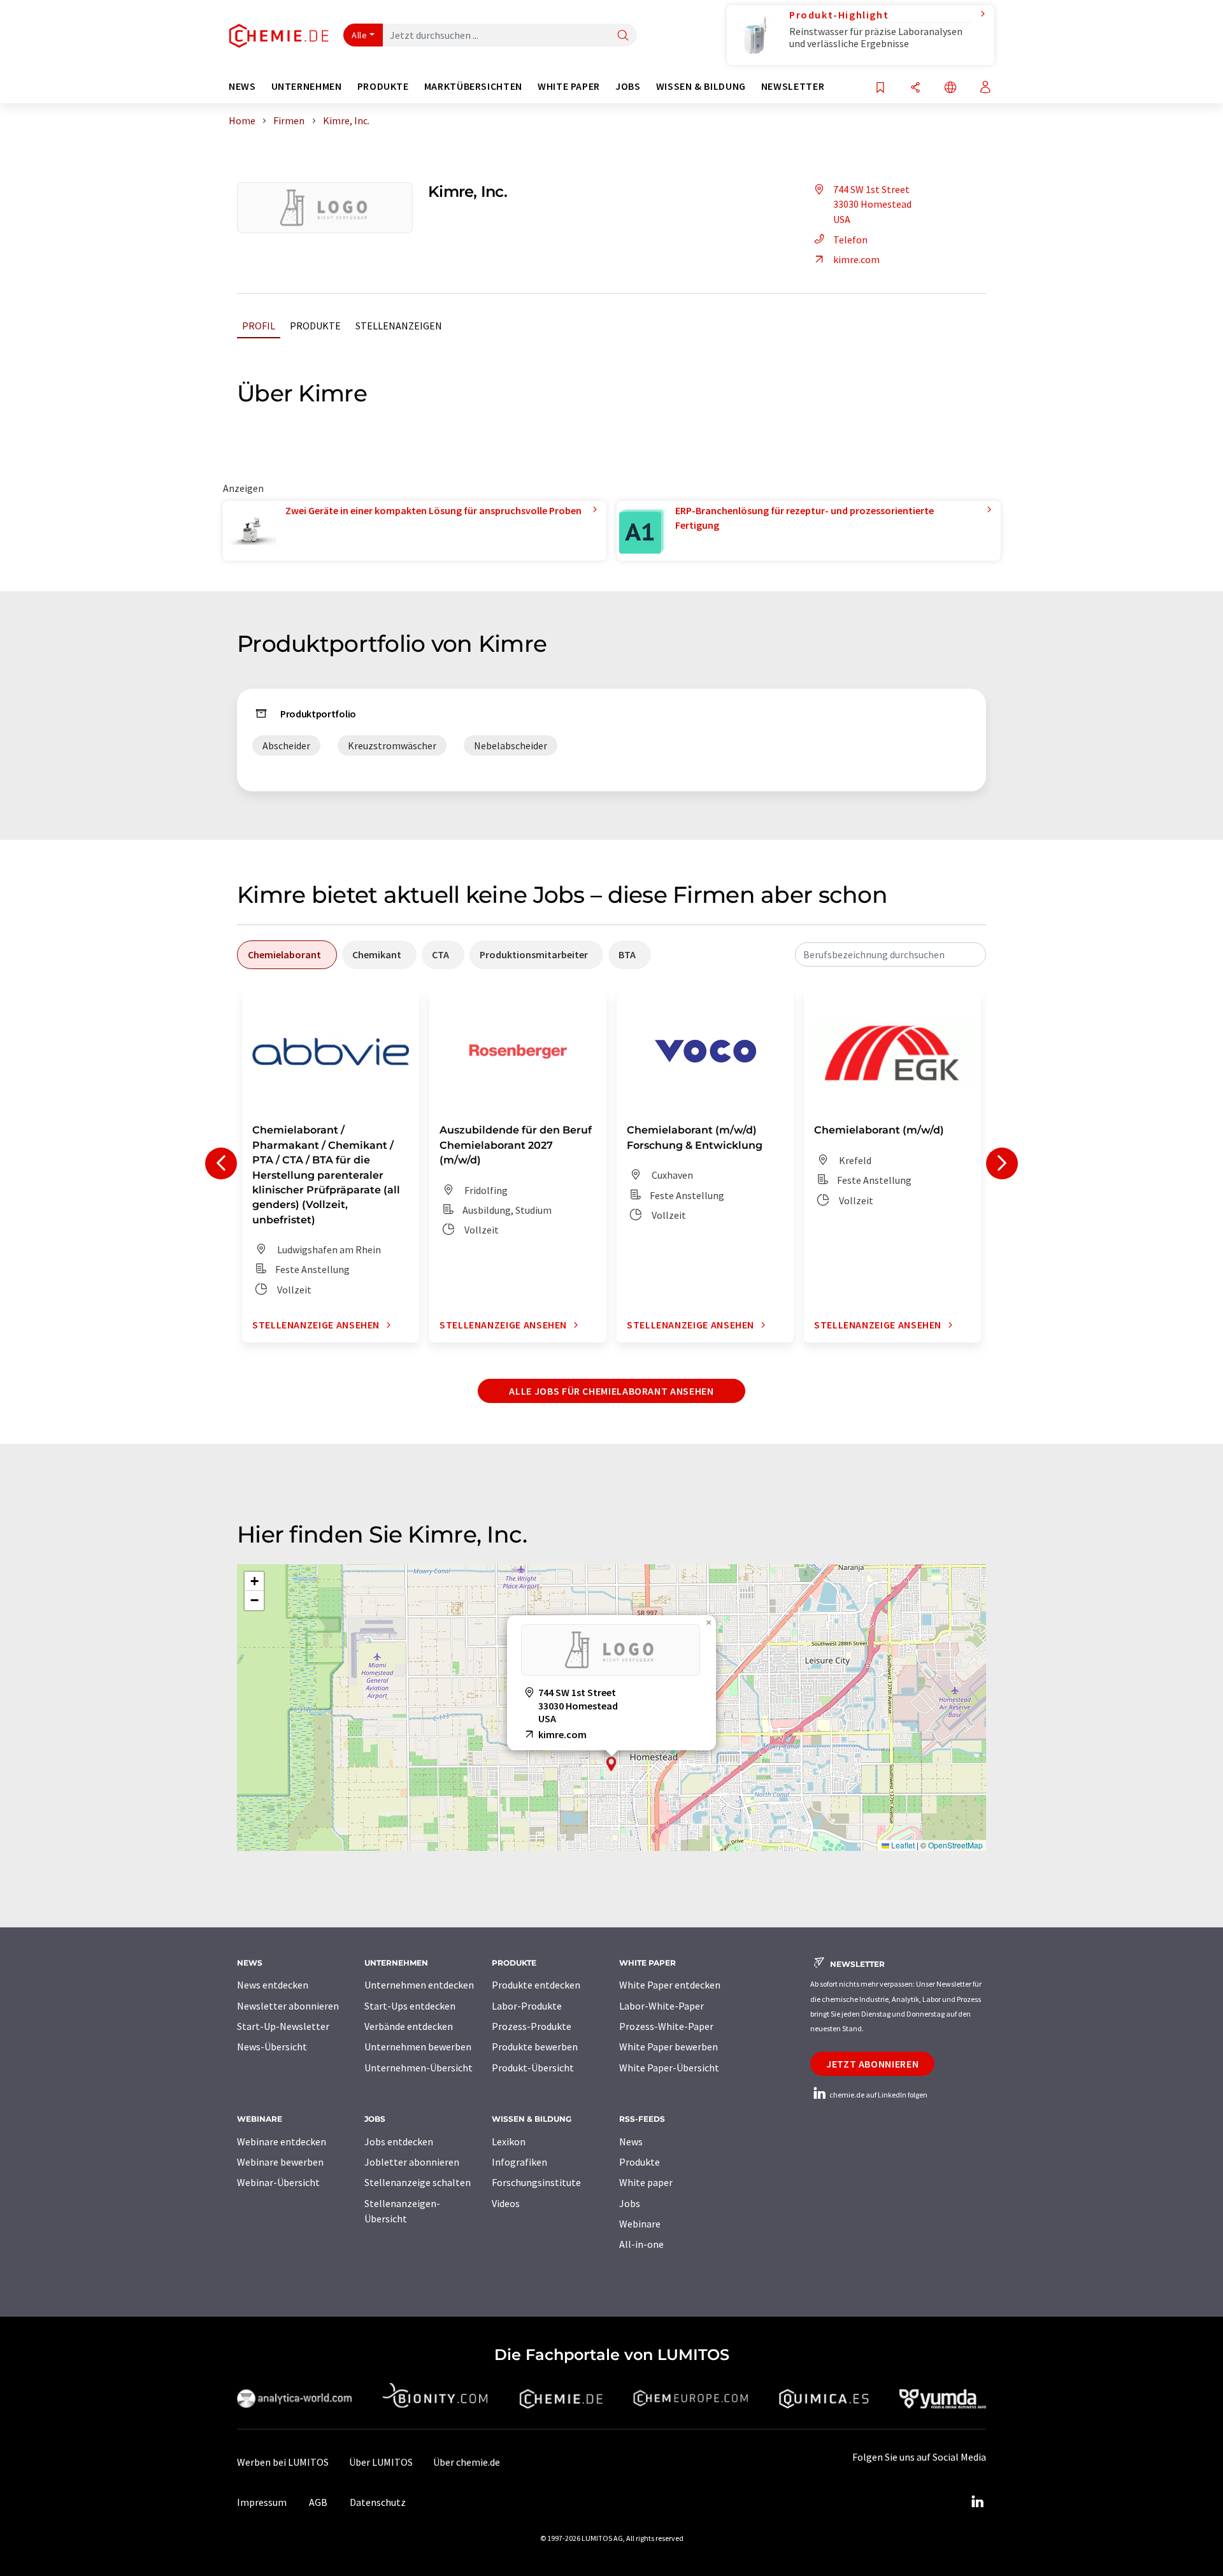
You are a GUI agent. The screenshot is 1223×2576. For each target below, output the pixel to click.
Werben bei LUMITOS (283, 2462)
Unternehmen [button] (307, 86)
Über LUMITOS (381, 2462)
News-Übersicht (272, 2047)
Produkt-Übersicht (533, 2068)
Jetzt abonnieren (872, 2064)
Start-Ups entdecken (410, 2006)
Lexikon (509, 2141)
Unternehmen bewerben (418, 2047)
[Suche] (623, 36)
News (631, 2141)
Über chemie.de (467, 2462)
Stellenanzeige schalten (418, 2182)
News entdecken (273, 1985)
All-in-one (641, 2244)
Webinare (640, 2224)
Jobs (630, 2203)
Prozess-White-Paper (666, 2026)
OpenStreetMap (955, 1845)
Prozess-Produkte (532, 2026)
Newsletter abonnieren (288, 2006)
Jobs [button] (628, 86)
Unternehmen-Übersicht (418, 2068)
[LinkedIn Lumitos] (977, 2502)
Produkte (315, 326)
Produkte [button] (383, 86)
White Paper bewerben (669, 2047)
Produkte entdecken (536, 1985)
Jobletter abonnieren (412, 2162)
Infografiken (519, 2162)
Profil (259, 326)
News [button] (242, 86)
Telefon (850, 240)
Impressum (262, 2502)
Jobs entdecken (399, 2141)
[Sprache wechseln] (950, 88)
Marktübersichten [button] (473, 86)
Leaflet (902, 1845)
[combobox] (890, 954)
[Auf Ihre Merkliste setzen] (880, 88)
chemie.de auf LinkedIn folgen (878, 2095)
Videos (506, 2203)
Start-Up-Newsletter (283, 2026)
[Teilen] (915, 88)
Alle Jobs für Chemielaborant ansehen (611, 1391)
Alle (359, 35)
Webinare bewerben (280, 2162)
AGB (318, 2502)
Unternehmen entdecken (419, 1985)
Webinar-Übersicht (278, 2182)
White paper (646, 2182)
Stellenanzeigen (399, 326)
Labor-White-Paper (662, 2006)
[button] (611, 1764)
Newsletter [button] (793, 86)
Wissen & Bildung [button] (701, 86)
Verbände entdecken (409, 2026)
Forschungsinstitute (536, 2182)
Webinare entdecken (282, 2141)
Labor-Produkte (527, 2006)
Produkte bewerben (535, 2047)
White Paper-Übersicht (669, 2068)
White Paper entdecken (670, 1985)
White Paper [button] (569, 86)
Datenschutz (378, 2502)
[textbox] (890, 954)
